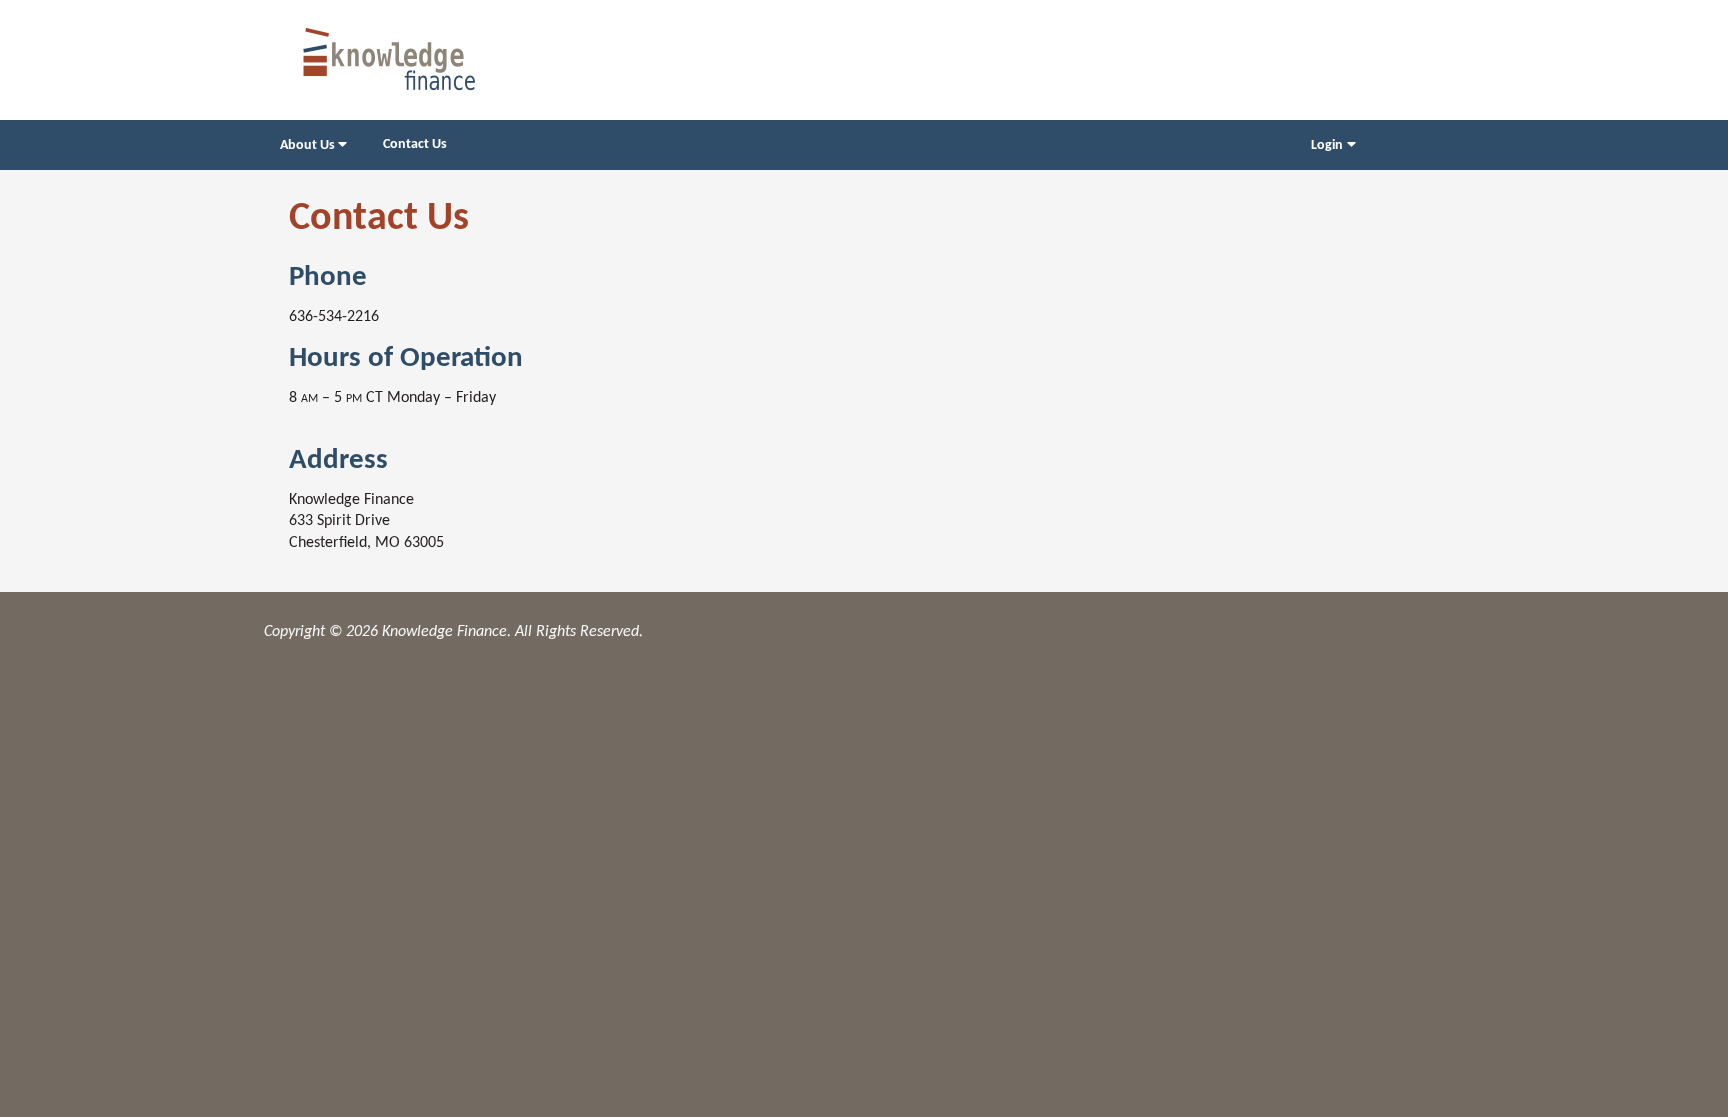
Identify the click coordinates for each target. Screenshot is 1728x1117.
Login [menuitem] (1327, 145)
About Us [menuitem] (307, 145)
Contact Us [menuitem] (415, 144)
